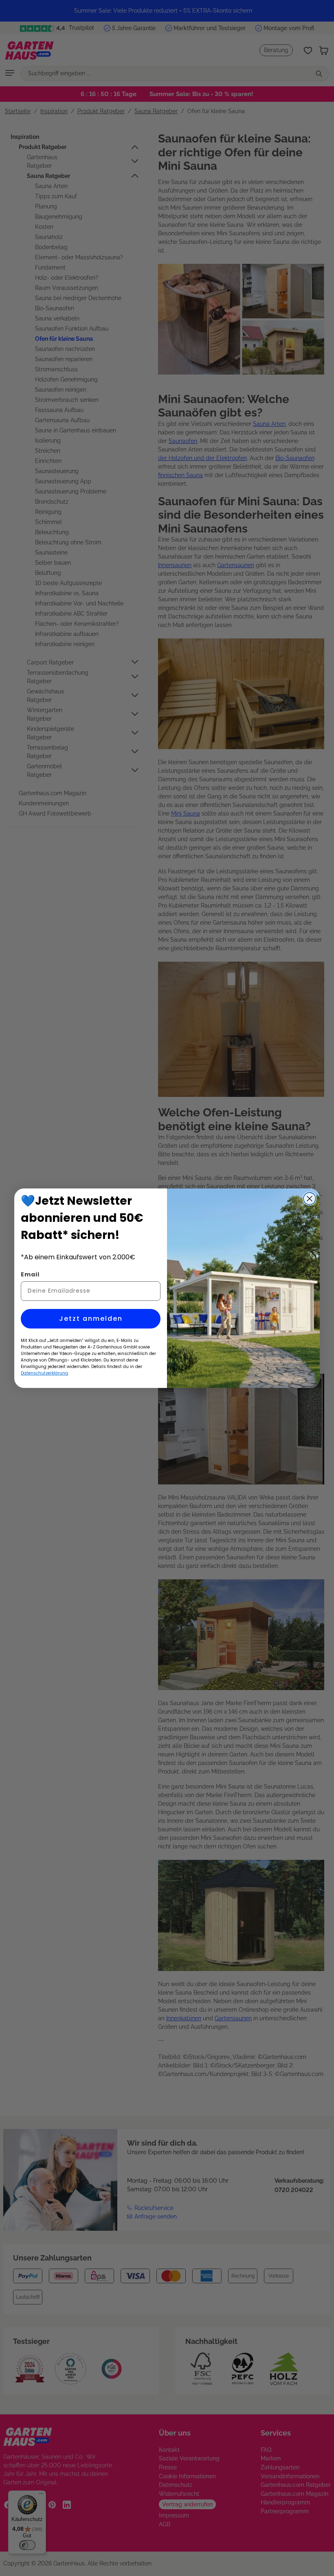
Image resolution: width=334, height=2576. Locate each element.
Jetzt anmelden (91, 1319)
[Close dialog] (310, 1199)
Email (30, 1274)
